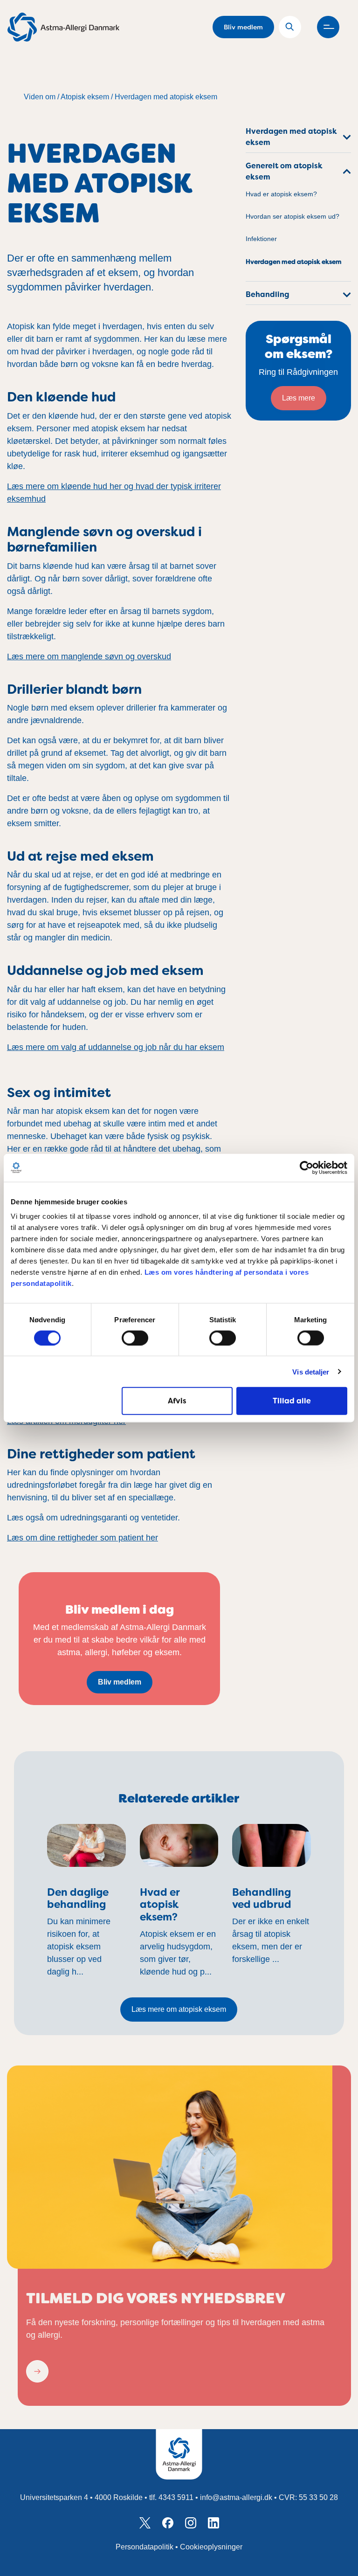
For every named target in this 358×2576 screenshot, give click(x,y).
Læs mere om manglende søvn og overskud (89, 656)
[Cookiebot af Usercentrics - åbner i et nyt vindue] (306, 1167)
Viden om (40, 97)
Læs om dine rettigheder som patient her (83, 1538)
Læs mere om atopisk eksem (179, 2009)
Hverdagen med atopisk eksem (166, 97)
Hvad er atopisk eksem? (281, 194)
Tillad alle (292, 1401)
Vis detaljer (311, 1371)
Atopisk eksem (85, 97)
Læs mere (299, 398)
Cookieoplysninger (211, 2547)
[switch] (135, 1338)
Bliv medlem (243, 27)
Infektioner (261, 239)
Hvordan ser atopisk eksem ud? (293, 217)
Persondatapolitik (145, 2547)
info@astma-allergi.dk (236, 2497)
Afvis (177, 1401)
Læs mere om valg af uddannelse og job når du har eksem (116, 1047)
